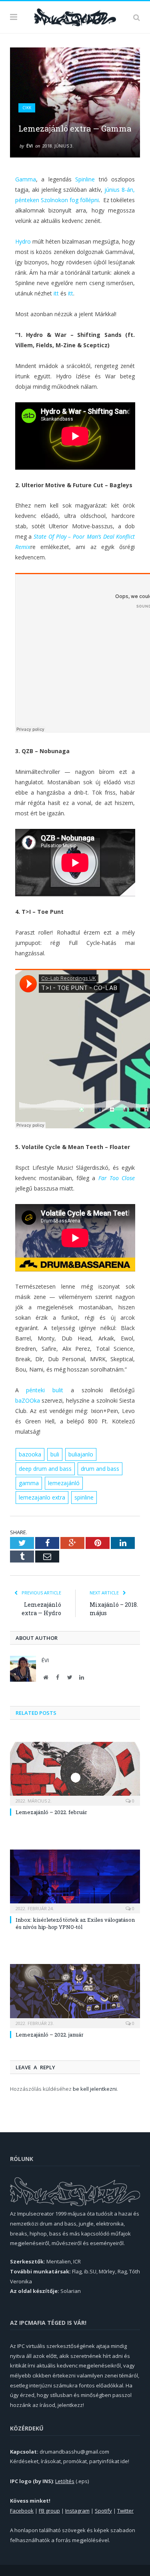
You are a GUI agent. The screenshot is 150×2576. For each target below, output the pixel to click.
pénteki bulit (45, 1390)
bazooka (30, 1454)
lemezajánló (64, 1483)
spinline (84, 1497)
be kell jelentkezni (95, 2089)
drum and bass (100, 1469)
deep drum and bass (45, 1469)
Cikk (27, 108)
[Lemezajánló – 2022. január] (75, 1995)
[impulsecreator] (75, 16)
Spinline (85, 179)
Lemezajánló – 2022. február (51, 1812)
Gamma (26, 179)
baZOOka (28, 1400)
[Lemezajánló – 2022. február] (75, 1773)
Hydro (23, 241)
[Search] (137, 17)
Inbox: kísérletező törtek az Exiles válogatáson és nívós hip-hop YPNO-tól (75, 1923)
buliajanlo (81, 1454)
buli (55, 1454)
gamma (29, 1483)
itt (56, 293)
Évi (30, 146)
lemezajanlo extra (42, 1497)
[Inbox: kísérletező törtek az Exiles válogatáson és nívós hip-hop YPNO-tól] (75, 1881)
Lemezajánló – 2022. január (50, 2035)
